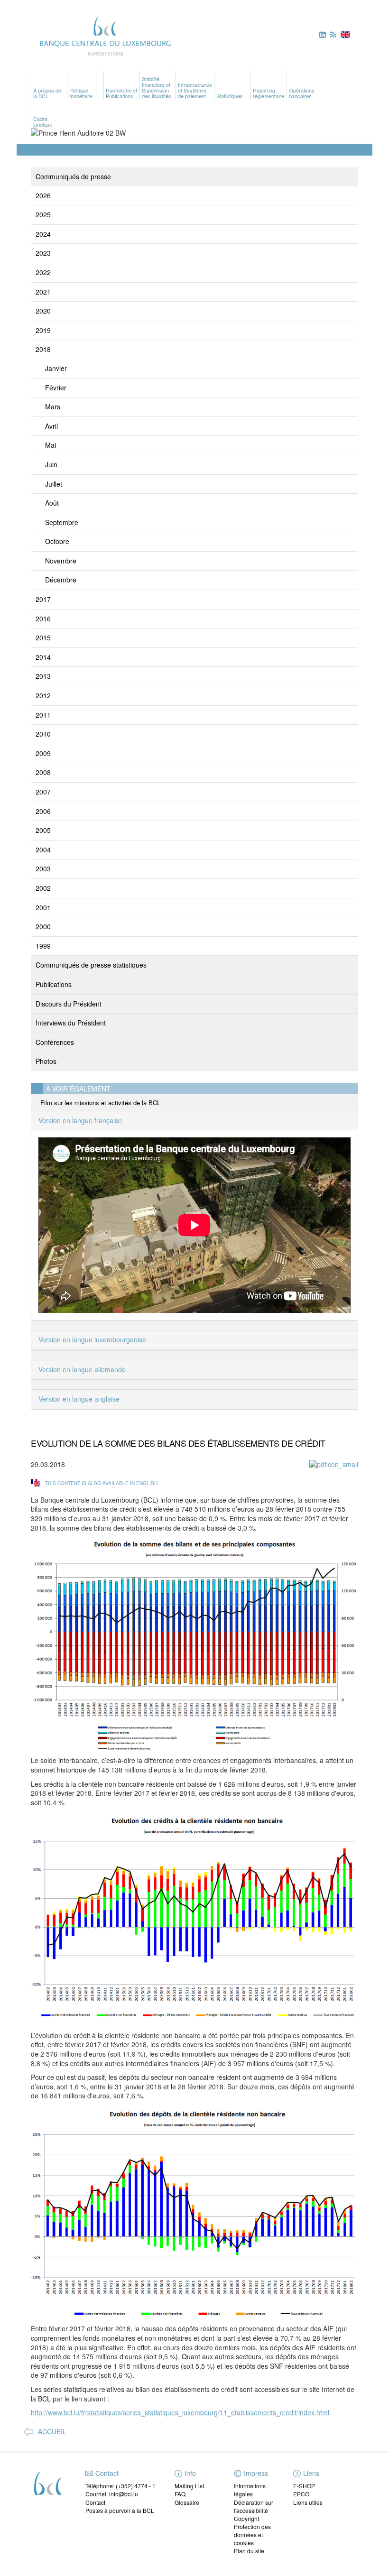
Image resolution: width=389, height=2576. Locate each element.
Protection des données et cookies (252, 2534)
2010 (43, 734)
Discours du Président (69, 1004)
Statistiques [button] (230, 96)
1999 (43, 946)
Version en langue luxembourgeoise (92, 1339)
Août (52, 503)
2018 (43, 349)
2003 (43, 868)
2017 (43, 599)
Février (56, 388)
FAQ (180, 2494)
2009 (43, 753)
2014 (43, 657)
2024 (43, 234)
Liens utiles (308, 2502)
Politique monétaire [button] (81, 93)
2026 (43, 195)
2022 (43, 272)
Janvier (56, 368)
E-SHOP (304, 2486)
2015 (43, 637)
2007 (43, 792)
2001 (43, 907)
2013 (43, 676)
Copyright (246, 2518)
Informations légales (250, 2490)
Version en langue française (80, 1120)
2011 (43, 715)
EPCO (301, 2494)
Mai (51, 445)
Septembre (62, 522)
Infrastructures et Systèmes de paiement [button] (195, 90)
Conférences (55, 1042)
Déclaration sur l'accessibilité (254, 2506)
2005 (43, 830)
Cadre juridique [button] (43, 121)
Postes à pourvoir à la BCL (120, 2510)
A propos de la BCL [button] (47, 93)
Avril (51, 426)
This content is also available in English (101, 1483)
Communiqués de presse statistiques (91, 965)
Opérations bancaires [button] (302, 93)
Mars (53, 406)
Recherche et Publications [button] (121, 93)
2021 (43, 292)
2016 (43, 619)
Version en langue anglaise (79, 1399)
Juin (51, 464)
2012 (43, 695)
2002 (43, 888)
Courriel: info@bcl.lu (112, 2494)
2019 (43, 330)
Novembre (61, 561)
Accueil (52, 2432)
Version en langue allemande (82, 1369)
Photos (46, 1061)
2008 (43, 772)
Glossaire (187, 2502)
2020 (43, 311)
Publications (54, 984)
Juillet (54, 484)
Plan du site (249, 2551)
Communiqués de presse (73, 176)
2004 (43, 849)
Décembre (61, 580)
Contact (95, 2502)
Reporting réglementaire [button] (269, 93)
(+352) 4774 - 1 (136, 2486)
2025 (43, 214)
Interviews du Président (71, 1023)
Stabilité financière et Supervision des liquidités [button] (157, 87)
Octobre (57, 541)
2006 (43, 811)
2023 (43, 253)
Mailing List (189, 2486)
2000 (43, 926)
